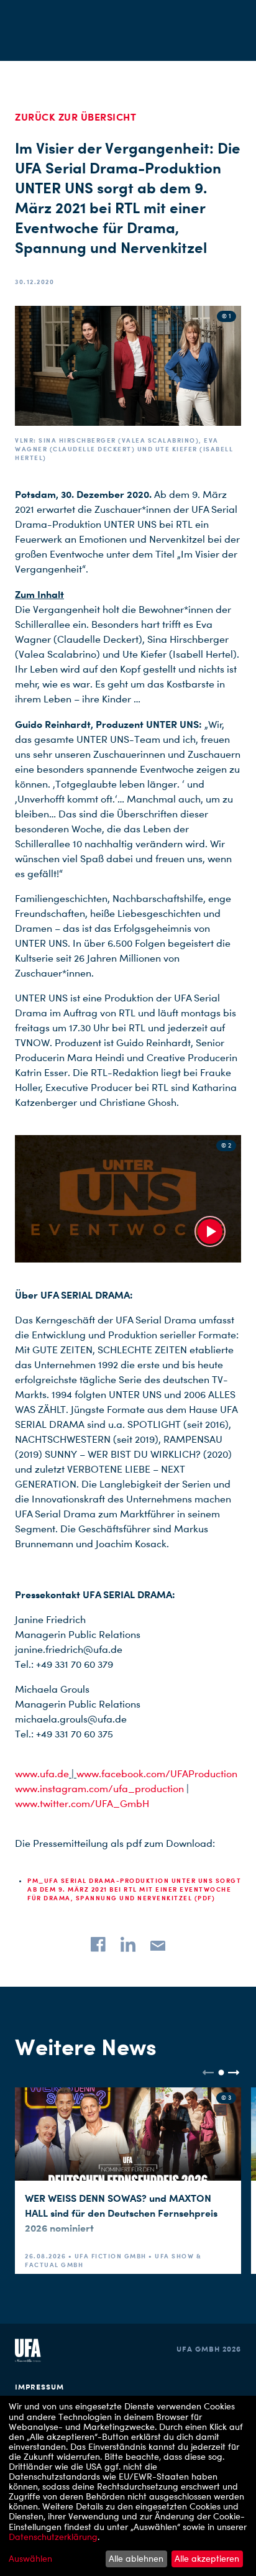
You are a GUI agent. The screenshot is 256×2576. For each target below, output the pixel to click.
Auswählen (30, 2559)
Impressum (39, 2387)
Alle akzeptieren (207, 2558)
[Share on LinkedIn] (128, 1944)
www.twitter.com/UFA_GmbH (82, 1804)
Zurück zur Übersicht (75, 117)
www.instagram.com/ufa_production (99, 1789)
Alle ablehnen (136, 2558)
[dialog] (128, 2486)
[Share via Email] (158, 1944)
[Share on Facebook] (98, 1944)
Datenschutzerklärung (53, 2537)
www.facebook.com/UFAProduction (157, 1774)
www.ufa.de (42, 1774)
